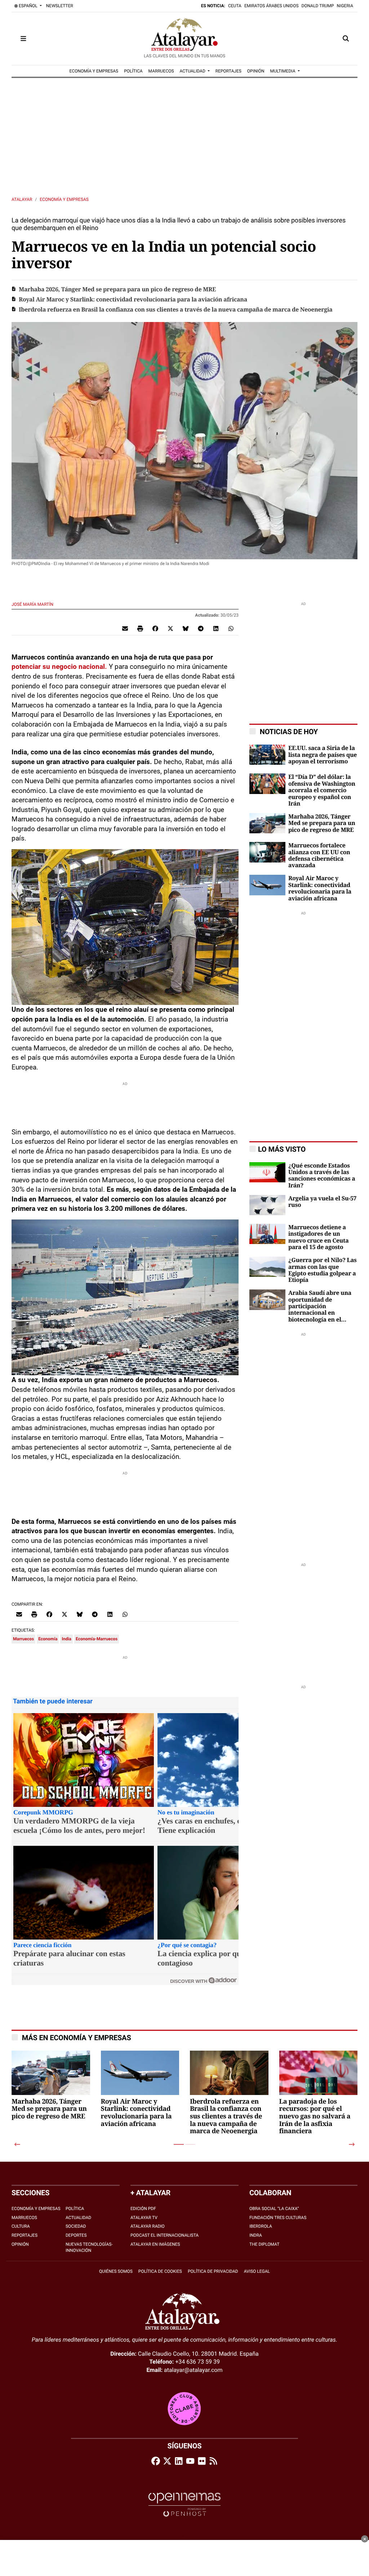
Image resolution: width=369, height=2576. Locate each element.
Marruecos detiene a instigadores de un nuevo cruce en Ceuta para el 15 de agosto (318, 1237)
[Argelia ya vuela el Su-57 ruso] (267, 1205)
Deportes (76, 2235)
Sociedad (76, 2226)
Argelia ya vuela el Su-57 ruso (322, 1202)
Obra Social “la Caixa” (274, 2209)
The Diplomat (264, 2244)
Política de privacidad (213, 2271)
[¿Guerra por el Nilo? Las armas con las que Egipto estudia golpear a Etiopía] (267, 1266)
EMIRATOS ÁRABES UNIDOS (272, 6)
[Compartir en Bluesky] (186, 628)
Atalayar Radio (148, 2226)
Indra (256, 2235)
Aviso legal (257, 2271)
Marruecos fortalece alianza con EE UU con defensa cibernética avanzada (319, 855)
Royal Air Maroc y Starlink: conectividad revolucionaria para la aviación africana (133, 300)
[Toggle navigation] (23, 39)
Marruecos (23, 1639)
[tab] (179, 2144)
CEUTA (235, 6)
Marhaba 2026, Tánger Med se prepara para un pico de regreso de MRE (117, 290)
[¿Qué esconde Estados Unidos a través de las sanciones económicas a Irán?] (267, 1172)
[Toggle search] (346, 39)
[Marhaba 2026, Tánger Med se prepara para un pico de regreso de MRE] (267, 823)
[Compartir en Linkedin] (216, 628)
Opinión (20, 2244)
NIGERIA (345, 6)
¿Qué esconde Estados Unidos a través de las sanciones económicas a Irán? (322, 1176)
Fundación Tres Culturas (278, 2218)
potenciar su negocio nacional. (60, 667)
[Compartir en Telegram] (201, 628)
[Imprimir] (140, 628)
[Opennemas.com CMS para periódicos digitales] (184, 2504)
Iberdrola (261, 2226)
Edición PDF (143, 2209)
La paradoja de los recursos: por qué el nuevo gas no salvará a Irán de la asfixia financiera (315, 2117)
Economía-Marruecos (97, 1639)
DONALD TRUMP (318, 6)
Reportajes (25, 2235)
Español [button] (28, 6)
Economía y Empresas (64, 199)
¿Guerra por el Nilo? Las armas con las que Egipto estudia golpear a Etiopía (322, 1270)
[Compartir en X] (170, 628)
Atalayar (22, 199)
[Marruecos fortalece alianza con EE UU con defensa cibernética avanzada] (267, 852)
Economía (48, 1639)
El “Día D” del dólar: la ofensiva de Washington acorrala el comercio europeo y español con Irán (322, 790)
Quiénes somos (116, 2271)
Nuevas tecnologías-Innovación (89, 2247)
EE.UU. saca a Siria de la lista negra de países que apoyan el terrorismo (323, 755)
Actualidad (78, 2218)
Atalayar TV (144, 2218)
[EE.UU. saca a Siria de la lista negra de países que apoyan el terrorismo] (267, 755)
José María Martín (33, 604)
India (66, 1639)
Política (75, 2209)
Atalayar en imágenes (155, 2244)
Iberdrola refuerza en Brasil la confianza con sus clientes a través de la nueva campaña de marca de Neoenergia (176, 310)
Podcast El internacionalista (165, 2235)
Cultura (21, 2226)
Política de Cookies (160, 2271)
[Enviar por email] (125, 628)
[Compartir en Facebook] (155, 628)
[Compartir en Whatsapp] (231, 628)
